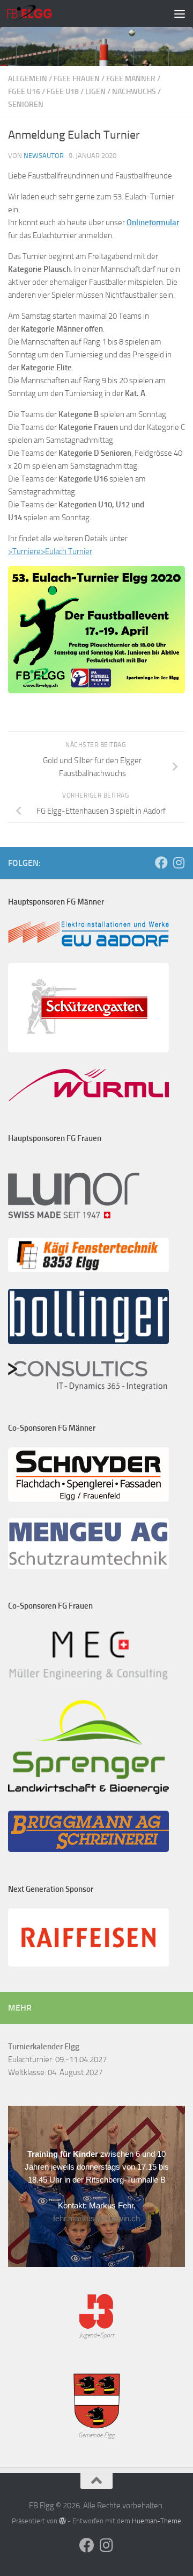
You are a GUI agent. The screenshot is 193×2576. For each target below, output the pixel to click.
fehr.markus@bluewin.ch (96, 2218)
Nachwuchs (134, 92)
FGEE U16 (24, 92)
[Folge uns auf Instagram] (179, 863)
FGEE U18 (63, 92)
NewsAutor (44, 156)
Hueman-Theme (157, 2521)
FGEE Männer (131, 79)
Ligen (95, 92)
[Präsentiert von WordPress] (62, 2521)
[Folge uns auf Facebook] (161, 863)
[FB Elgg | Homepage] (37, 13)
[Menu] (180, 13)
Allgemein (28, 79)
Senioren (26, 105)
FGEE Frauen (77, 79)
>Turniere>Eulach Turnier (50, 551)
